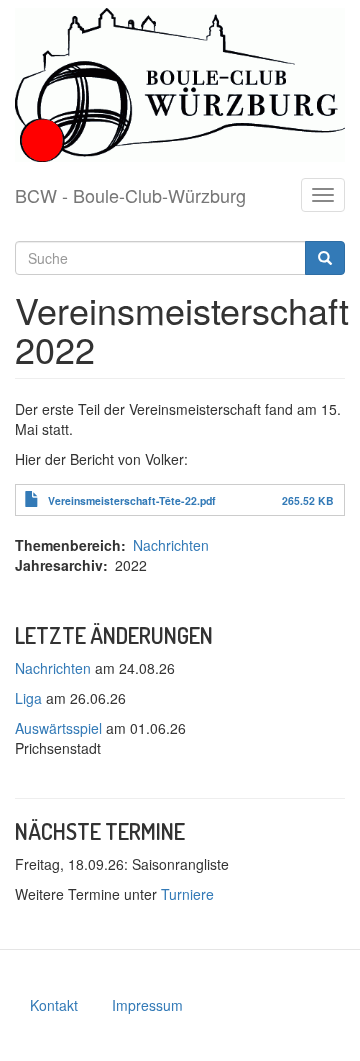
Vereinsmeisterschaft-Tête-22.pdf (132, 500)
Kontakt (54, 1005)
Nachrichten (171, 545)
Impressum (147, 1005)
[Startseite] (180, 85)
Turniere (187, 894)
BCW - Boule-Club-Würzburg (130, 195)
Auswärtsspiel (58, 728)
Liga (28, 698)
